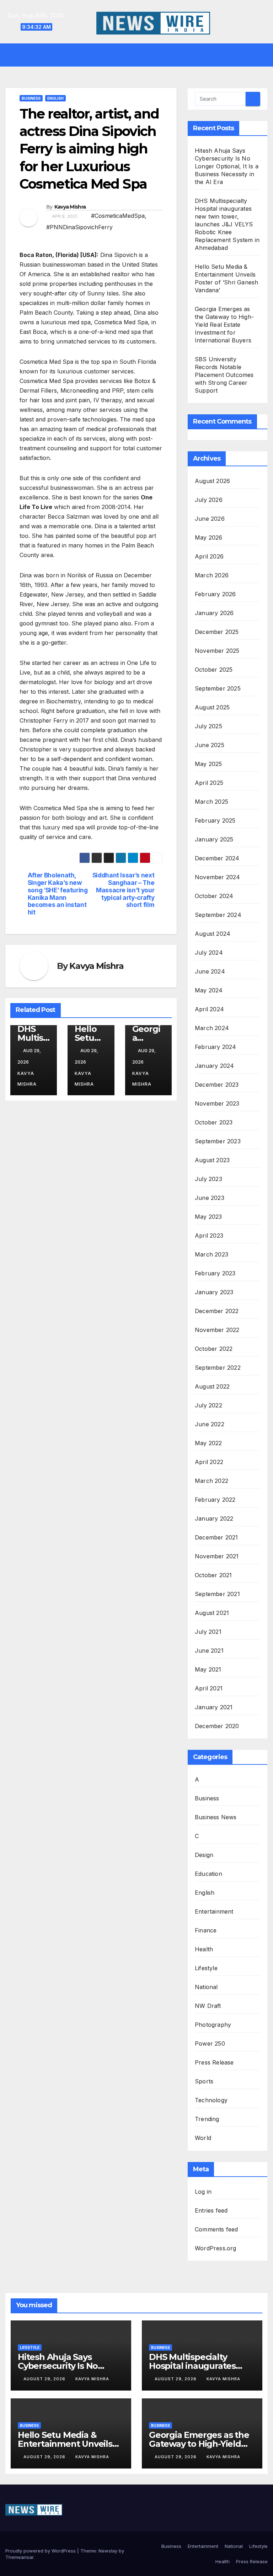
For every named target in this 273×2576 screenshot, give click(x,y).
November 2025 (217, 651)
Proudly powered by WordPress (41, 2551)
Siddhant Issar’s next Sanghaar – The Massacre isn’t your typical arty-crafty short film (124, 890)
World (203, 2138)
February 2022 (215, 1500)
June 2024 (210, 971)
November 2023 (217, 1103)
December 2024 (217, 858)
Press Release (214, 2062)
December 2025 (217, 632)
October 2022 (214, 1349)
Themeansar (19, 2557)
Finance (206, 1930)
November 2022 (217, 1330)
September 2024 (218, 915)
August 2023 (212, 1160)
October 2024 (214, 896)
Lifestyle (206, 1968)
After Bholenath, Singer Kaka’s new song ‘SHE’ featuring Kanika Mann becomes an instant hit (58, 894)
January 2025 (214, 839)
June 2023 (210, 1198)
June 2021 (209, 1651)
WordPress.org (216, 2248)
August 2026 (212, 481)
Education (208, 1874)
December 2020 (217, 1726)
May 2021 (208, 1669)
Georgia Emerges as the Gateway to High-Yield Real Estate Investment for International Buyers (224, 325)
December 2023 (217, 1085)
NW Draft (208, 2006)
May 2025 (208, 764)
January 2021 (214, 1707)
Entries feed (211, 2210)
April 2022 (209, 1462)
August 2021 (212, 1613)
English (55, 98)
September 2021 (217, 1594)
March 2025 (212, 802)
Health (204, 1949)
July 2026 (209, 500)
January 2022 (214, 1518)
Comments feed (216, 2229)
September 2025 (218, 688)
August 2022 (212, 1386)
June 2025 (210, 745)
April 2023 (209, 1235)
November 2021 (217, 1556)
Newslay (108, 2551)
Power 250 (210, 2044)
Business (31, 98)
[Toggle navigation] (142, 55)
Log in (203, 2192)
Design (204, 1855)
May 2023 (208, 1217)
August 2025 (212, 707)
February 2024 (216, 1047)
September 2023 (218, 1141)
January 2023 (214, 1292)
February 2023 (215, 1273)
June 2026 (210, 519)
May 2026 (209, 537)
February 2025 (215, 820)
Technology (211, 2100)
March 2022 (212, 1481)
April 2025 (209, 783)
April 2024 (209, 1009)
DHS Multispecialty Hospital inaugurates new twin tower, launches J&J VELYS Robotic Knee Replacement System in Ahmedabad (227, 224)
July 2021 (208, 1632)
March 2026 (212, 575)
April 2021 (209, 1688)
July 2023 (208, 1179)
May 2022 (208, 1443)
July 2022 (208, 1405)
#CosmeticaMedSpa (118, 216)
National (206, 1987)
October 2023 (214, 1122)
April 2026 (209, 556)
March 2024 (212, 1028)
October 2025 (214, 670)
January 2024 (214, 1066)
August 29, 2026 (45, 2379)
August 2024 (213, 934)
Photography (213, 2025)
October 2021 (213, 1575)
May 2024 (209, 990)
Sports (204, 2081)
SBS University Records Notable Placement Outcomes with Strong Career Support (224, 375)
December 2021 (216, 1537)
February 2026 (215, 594)
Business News (216, 1817)
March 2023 (212, 1254)
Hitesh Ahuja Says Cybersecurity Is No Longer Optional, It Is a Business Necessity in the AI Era (227, 166)
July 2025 (208, 726)
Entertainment (214, 1911)
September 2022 (218, 1368)
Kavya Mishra (70, 207)
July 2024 (209, 953)
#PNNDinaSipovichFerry (79, 227)
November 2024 (218, 877)
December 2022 (217, 1311)
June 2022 (210, 1424)
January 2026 (214, 613)
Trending (207, 2119)
